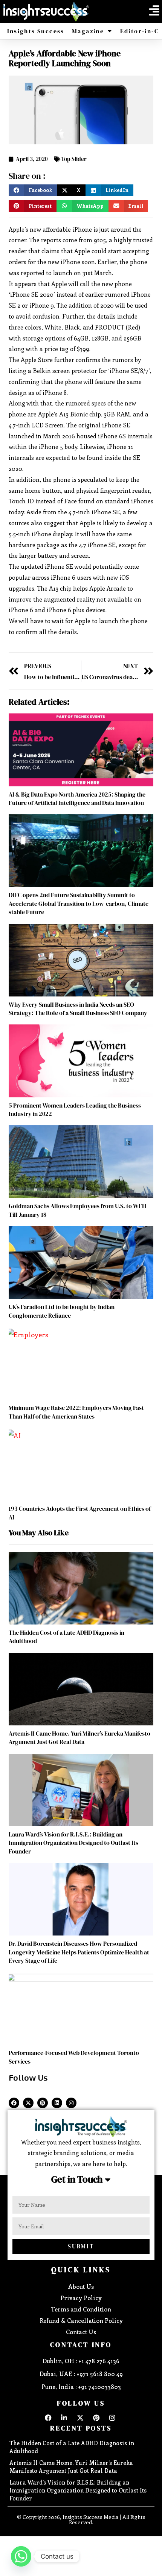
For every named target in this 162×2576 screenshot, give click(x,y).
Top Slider (74, 159)
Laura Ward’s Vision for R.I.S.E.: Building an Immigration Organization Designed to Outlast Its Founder (73, 1843)
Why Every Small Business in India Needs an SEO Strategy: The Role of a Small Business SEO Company (78, 1009)
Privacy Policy (81, 2298)
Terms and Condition (81, 2309)
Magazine (88, 31)
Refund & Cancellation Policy (81, 2320)
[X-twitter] (28, 2103)
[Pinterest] (43, 2103)
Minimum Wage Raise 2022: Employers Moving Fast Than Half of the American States (76, 1412)
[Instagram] (71, 2103)
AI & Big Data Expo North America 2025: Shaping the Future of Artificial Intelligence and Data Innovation (77, 798)
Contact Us (81, 2332)
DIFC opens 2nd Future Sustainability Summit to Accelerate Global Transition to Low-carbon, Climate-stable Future (79, 903)
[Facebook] (14, 2103)
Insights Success (36, 31)
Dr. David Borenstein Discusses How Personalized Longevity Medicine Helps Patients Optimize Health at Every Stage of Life (79, 1952)
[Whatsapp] (21, 2556)
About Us (81, 2286)
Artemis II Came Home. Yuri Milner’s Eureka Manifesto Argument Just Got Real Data (79, 1737)
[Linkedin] (57, 2103)
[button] (154, 11)
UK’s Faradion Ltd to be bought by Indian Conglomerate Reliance (62, 1311)
